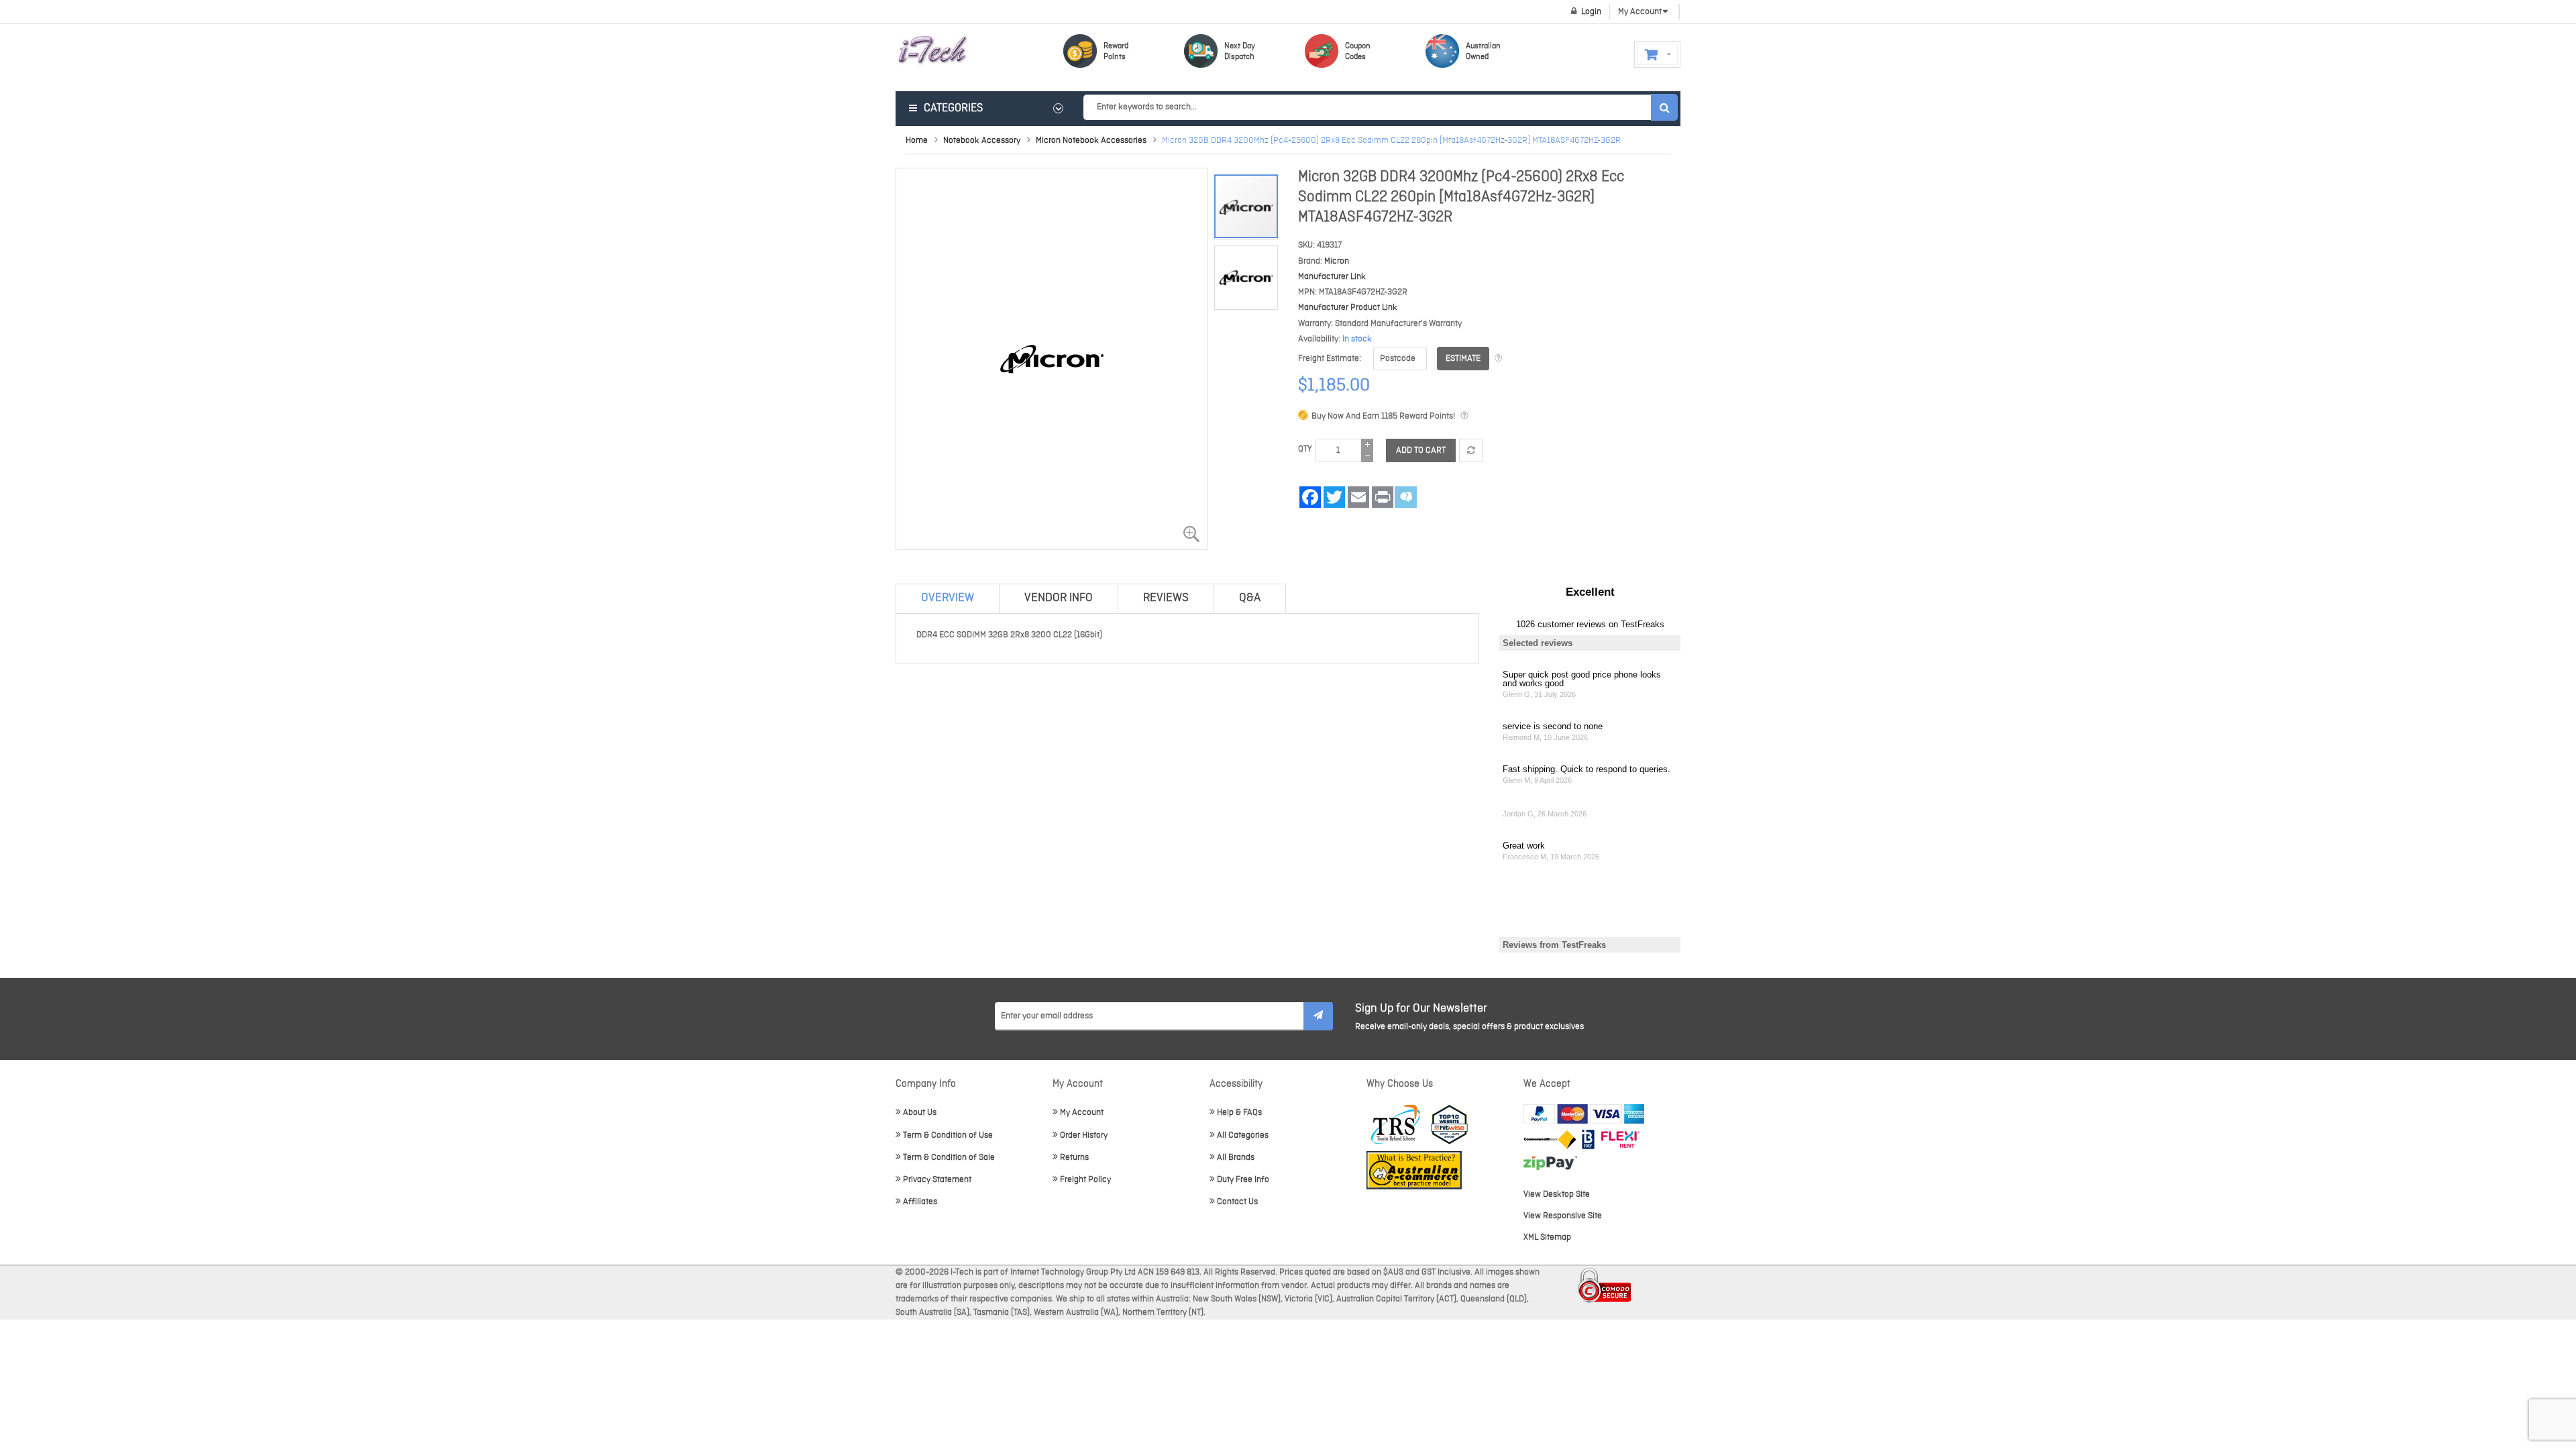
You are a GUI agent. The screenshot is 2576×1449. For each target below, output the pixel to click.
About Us (920, 1113)
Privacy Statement (937, 1180)
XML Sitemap (1547, 1237)
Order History (1084, 1135)
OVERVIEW (948, 598)
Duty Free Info (1243, 1180)
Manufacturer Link (1332, 277)
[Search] (1664, 107)
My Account (1082, 1113)
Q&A (1250, 598)
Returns (1074, 1158)
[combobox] (1380, 107)
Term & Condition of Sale (949, 1158)
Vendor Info (1059, 598)
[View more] (1498, 359)
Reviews (1166, 598)
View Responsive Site (1563, 1216)
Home (917, 141)
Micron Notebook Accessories (1091, 141)
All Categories (1243, 1135)
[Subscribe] (1318, 1016)
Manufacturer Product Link (1348, 308)
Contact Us (1237, 1202)
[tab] (948, 598)
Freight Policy (1085, 1180)
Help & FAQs (1239, 1113)
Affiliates (920, 1202)
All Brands (1236, 1158)
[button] (1246, 273)
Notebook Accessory (982, 141)
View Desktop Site (1557, 1194)
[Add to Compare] (1471, 450)
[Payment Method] (1550, 1139)
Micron (1337, 261)
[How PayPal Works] (1584, 1114)
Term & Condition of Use (948, 1135)
